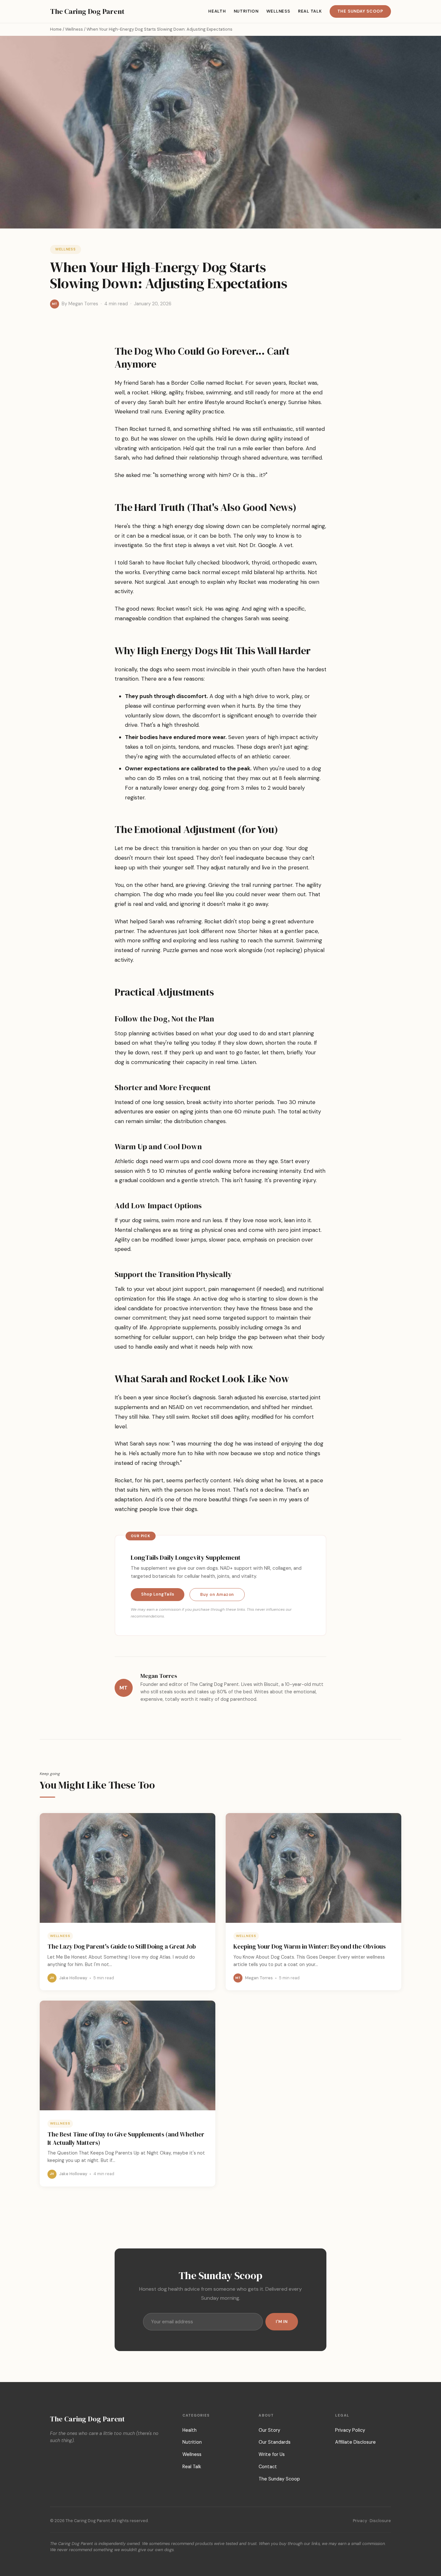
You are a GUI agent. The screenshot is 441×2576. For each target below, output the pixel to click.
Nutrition (246, 11)
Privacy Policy (350, 2430)
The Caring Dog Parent (87, 11)
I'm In (282, 2322)
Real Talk (310, 11)
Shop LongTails (158, 1594)
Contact (268, 2467)
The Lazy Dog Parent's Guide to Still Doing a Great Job (122, 1946)
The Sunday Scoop (360, 11)
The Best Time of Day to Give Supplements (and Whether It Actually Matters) (126, 2138)
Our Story (269, 2430)
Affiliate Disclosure (355, 2442)
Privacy (360, 2521)
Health (217, 11)
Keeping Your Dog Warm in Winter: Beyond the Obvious (310, 1946)
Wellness (278, 11)
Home (56, 29)
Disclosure (380, 2521)
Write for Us (272, 2454)
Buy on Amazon (217, 1594)
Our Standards (275, 2442)
